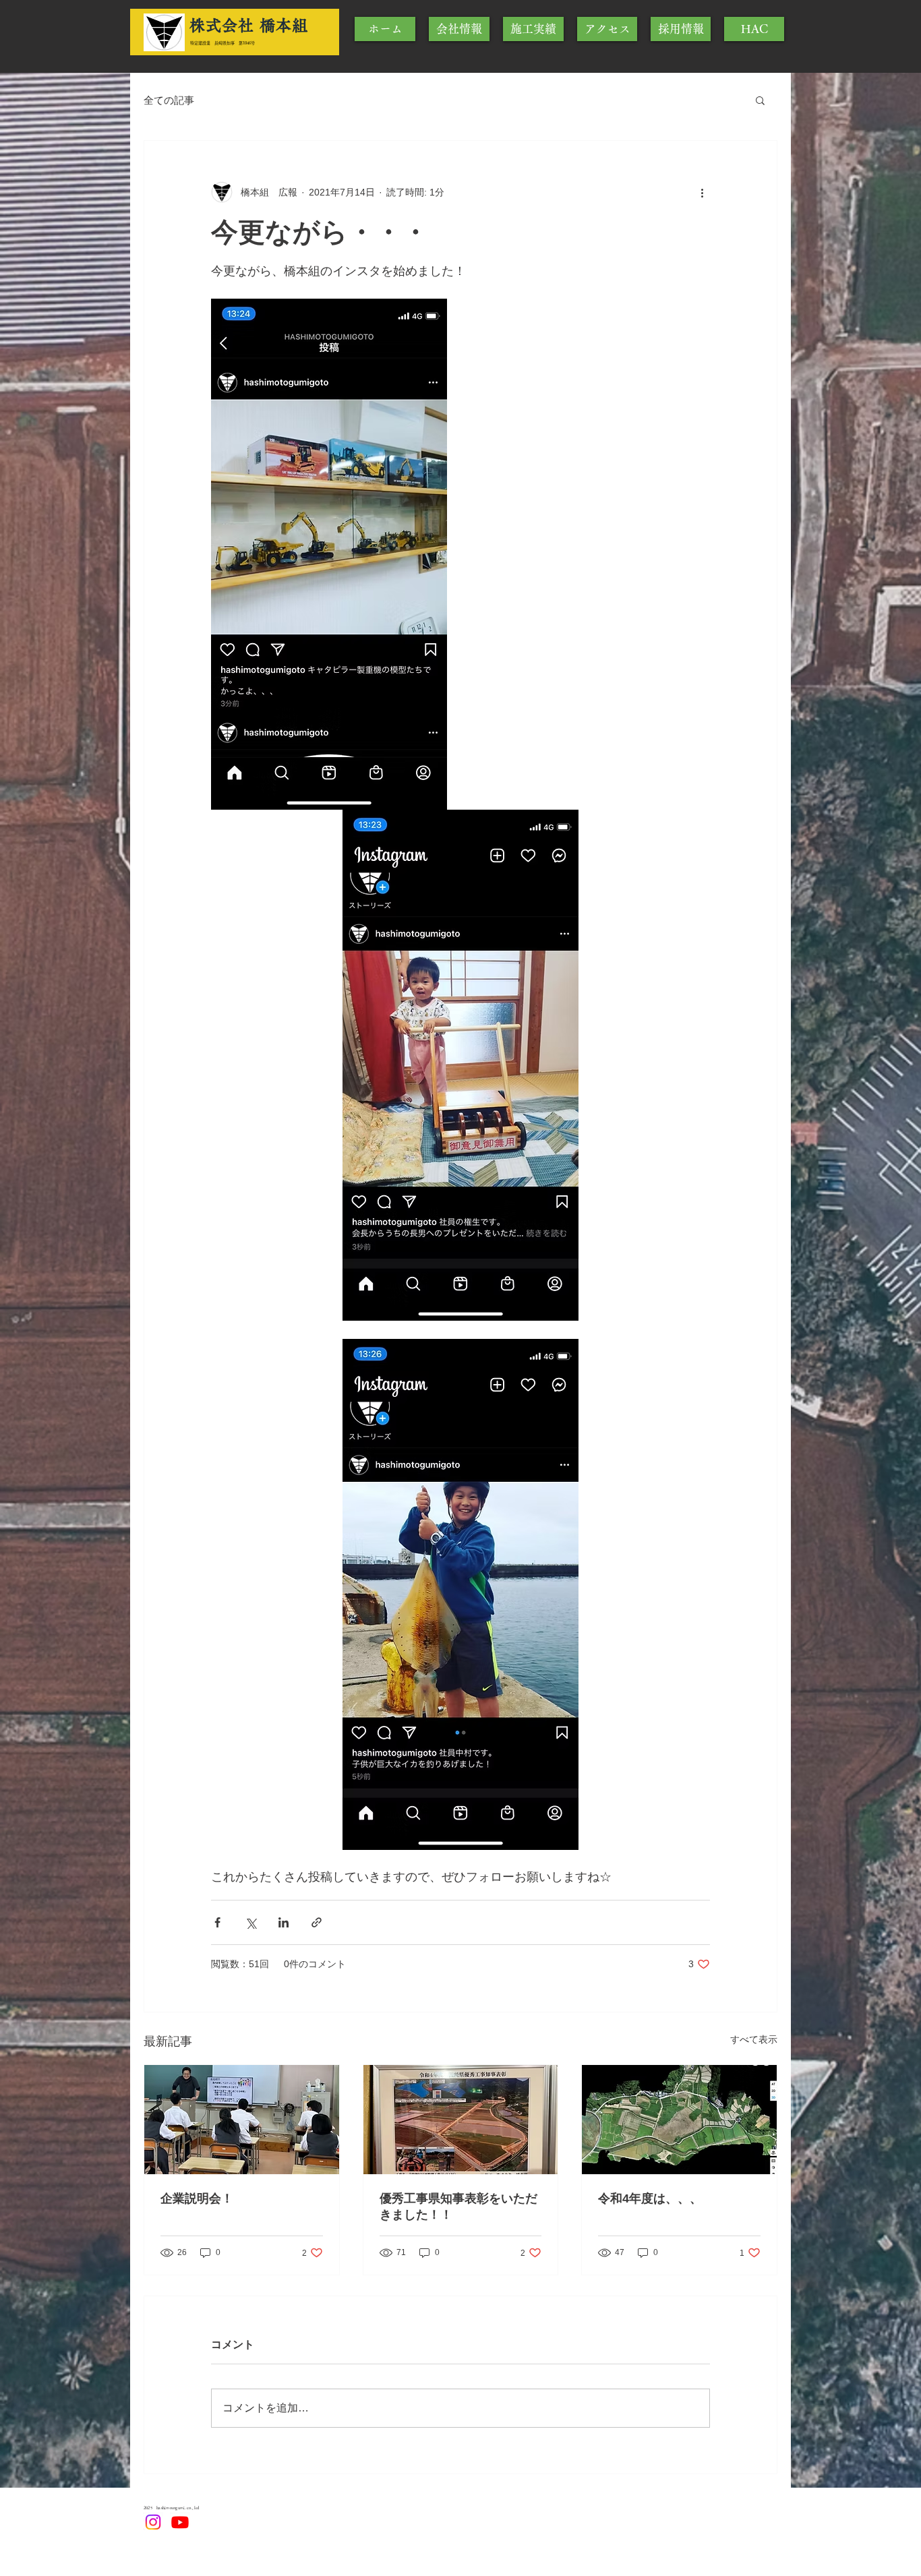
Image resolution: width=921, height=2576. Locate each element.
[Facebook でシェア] (217, 1922)
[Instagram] (153, 2522)
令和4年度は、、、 (650, 2198)
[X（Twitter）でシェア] (250, 1922)
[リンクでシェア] (317, 1922)
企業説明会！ (197, 2198)
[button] (760, 100)
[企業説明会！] (242, 2120)
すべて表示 (754, 2039)
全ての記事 (169, 100)
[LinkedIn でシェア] (284, 1922)
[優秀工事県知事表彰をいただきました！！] (461, 2120)
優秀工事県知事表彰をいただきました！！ (458, 2207)
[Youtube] (180, 2522)
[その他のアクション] (702, 192)
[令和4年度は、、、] (679, 2120)
